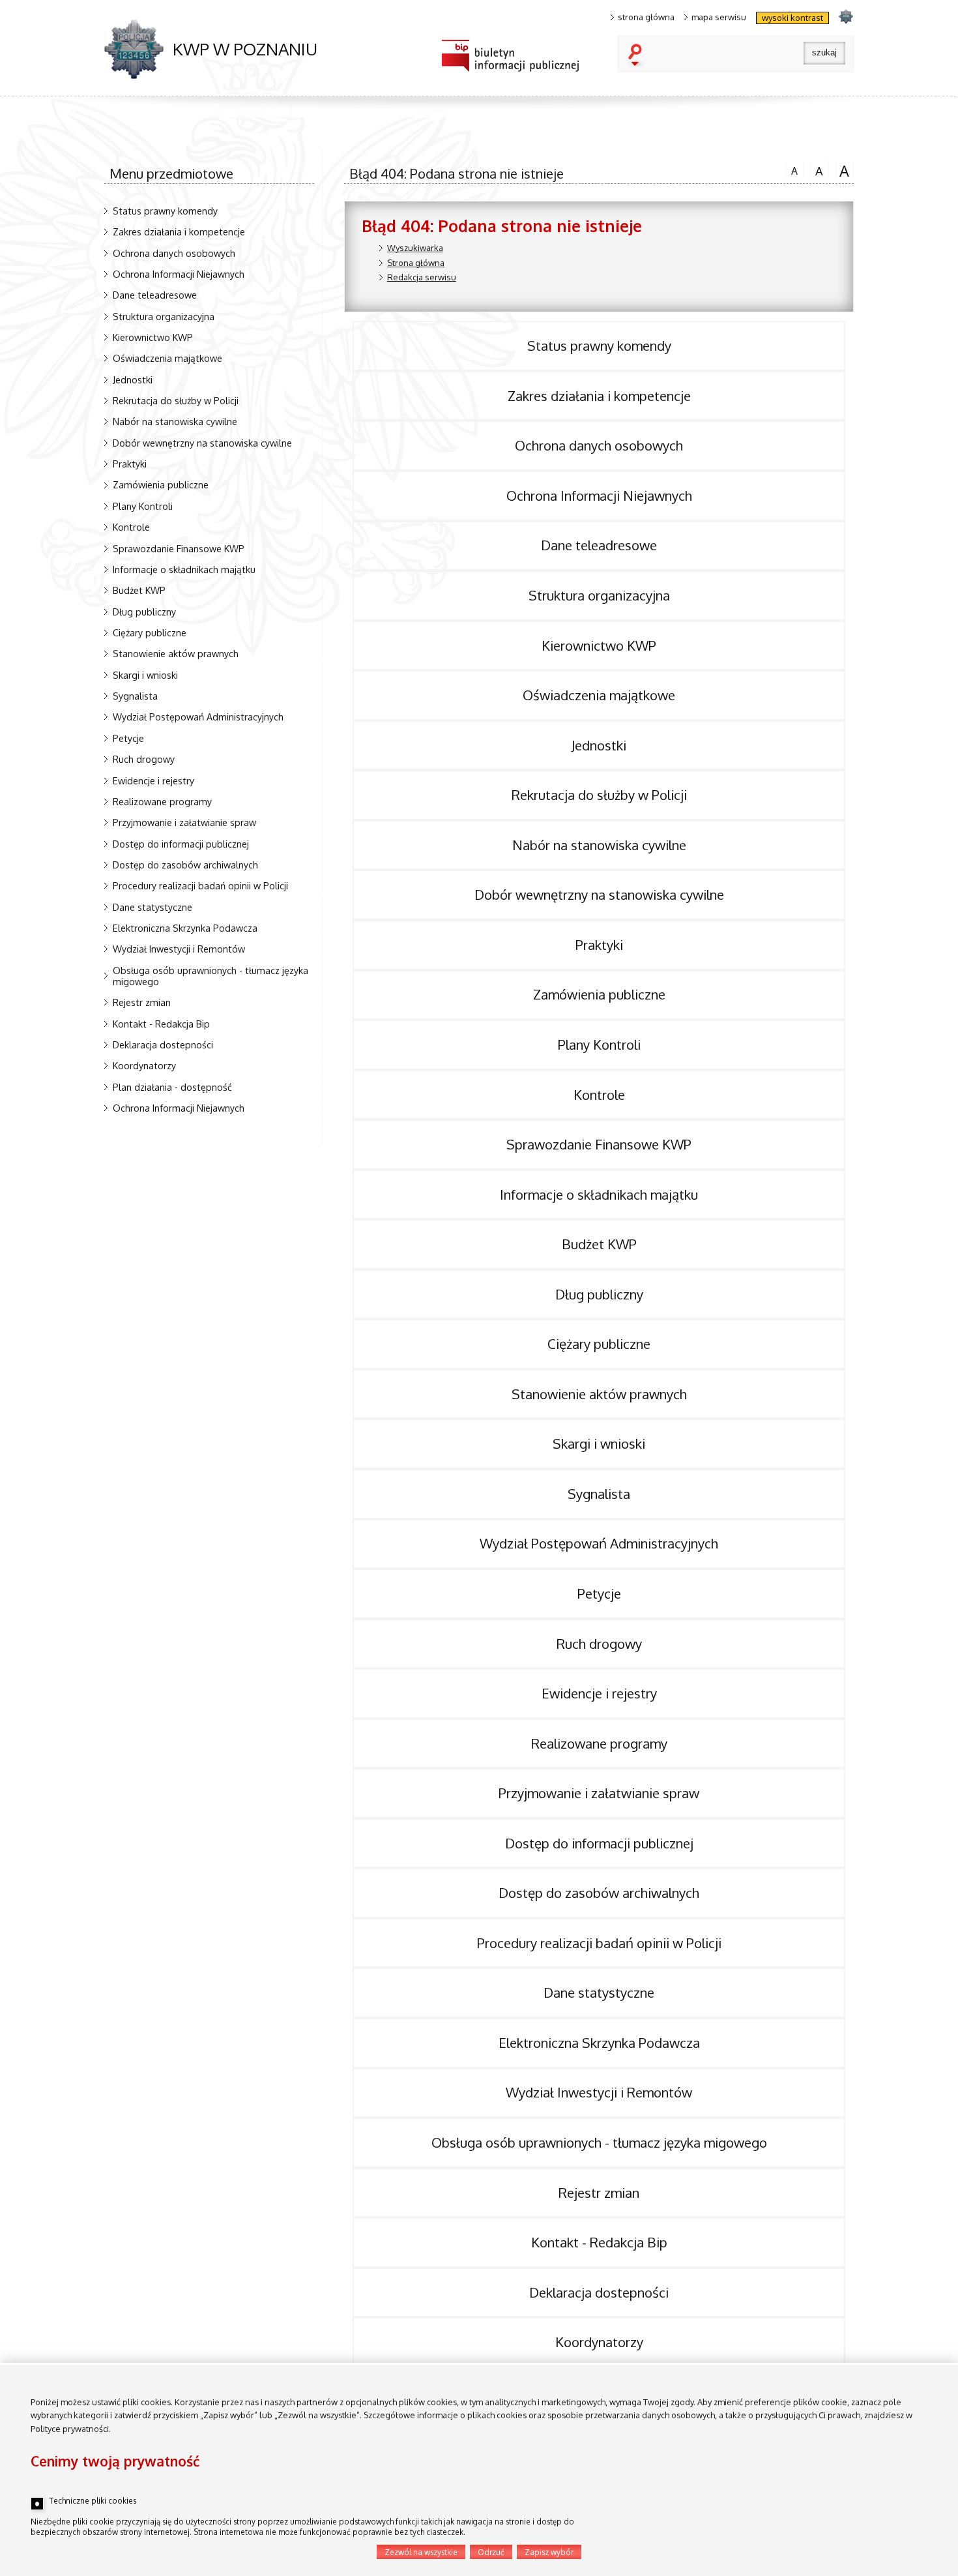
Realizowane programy (162, 801)
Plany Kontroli (143, 506)
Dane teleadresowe (155, 295)
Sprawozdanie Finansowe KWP (179, 548)
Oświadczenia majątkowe (167, 358)
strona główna (646, 17)
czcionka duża (843, 170)
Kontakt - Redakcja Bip (161, 1024)
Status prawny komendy (165, 211)
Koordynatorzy (144, 1065)
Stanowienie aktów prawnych (176, 653)
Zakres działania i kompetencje (179, 231)
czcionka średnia (817, 170)
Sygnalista (135, 696)
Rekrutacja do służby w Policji (176, 400)
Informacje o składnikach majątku (184, 569)
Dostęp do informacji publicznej (181, 844)
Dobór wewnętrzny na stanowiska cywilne (202, 443)
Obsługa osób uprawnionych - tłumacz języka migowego (210, 976)
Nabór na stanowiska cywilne (175, 421)
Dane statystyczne (152, 907)
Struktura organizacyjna (164, 316)
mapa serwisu (719, 17)
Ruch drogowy (144, 759)
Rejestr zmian (142, 1002)
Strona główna (416, 263)
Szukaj (638, 56)
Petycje (128, 738)
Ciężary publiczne (150, 632)
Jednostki (133, 379)
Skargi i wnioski (145, 675)
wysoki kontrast (792, 18)
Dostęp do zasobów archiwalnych (185, 865)
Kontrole (131, 527)
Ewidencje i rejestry (153, 780)
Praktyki (130, 464)
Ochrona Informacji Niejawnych (179, 274)
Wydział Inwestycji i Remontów (179, 949)
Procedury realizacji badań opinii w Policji (200, 885)
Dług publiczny (144, 612)
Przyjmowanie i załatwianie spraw (184, 822)
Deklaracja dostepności (163, 1044)
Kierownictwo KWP (153, 337)
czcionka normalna (791, 169)
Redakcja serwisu (422, 277)
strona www (846, 16)
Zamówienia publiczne (161, 484)
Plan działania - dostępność (172, 1087)
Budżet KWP (139, 590)
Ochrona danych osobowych (174, 253)
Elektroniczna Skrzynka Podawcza (185, 928)
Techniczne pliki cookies (93, 2501)
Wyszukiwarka (415, 248)
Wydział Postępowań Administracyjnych (198, 717)
